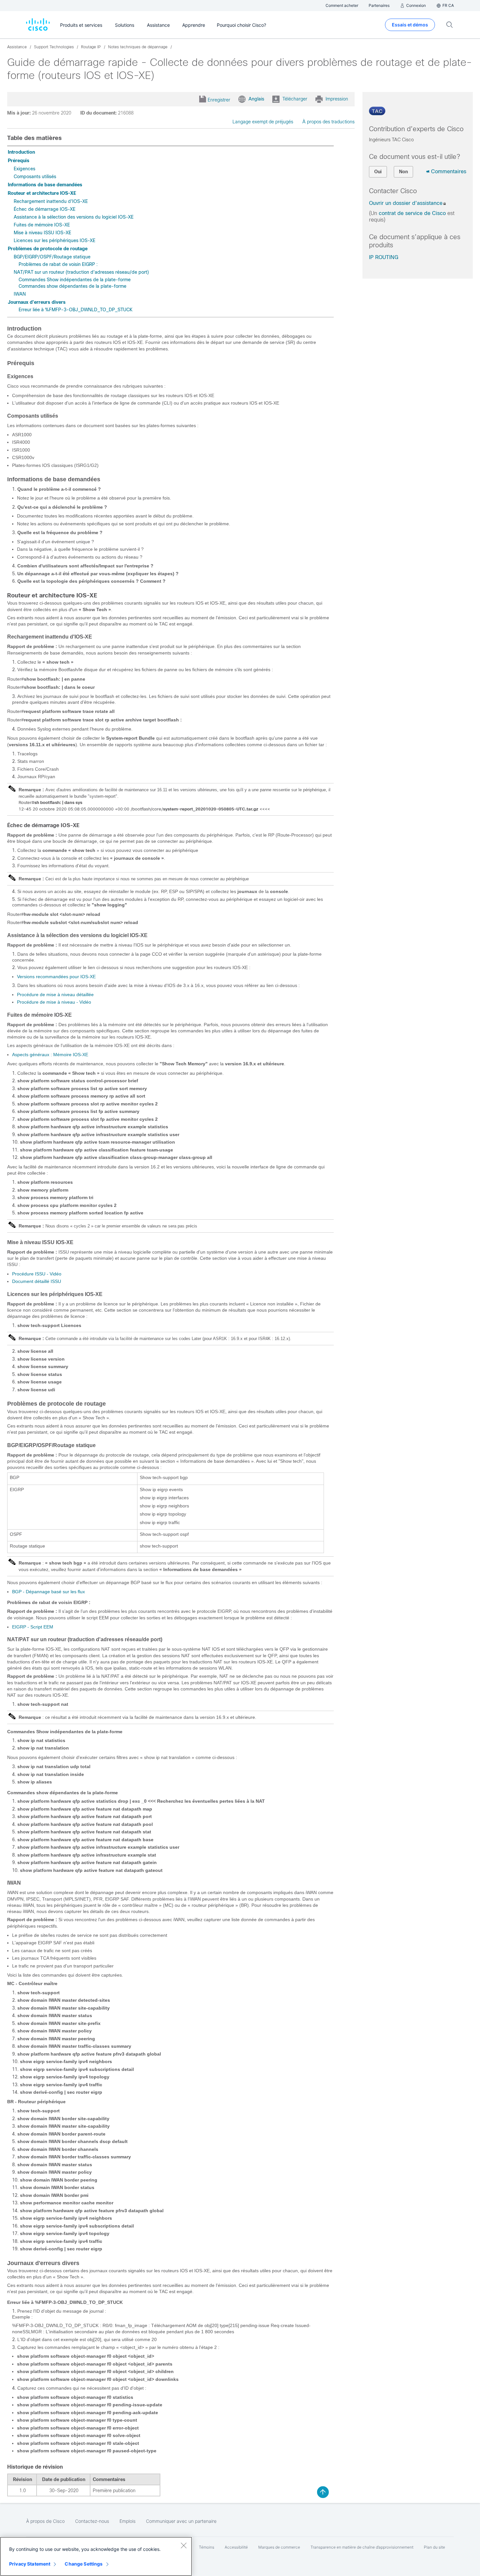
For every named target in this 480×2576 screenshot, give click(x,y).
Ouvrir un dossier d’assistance (406, 203)
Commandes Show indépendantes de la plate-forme (75, 280)
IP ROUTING (384, 257)
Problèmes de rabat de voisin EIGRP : (58, 264)
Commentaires (449, 171)
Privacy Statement (30, 2564)
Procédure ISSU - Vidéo (37, 1274)
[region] (96, 2556)
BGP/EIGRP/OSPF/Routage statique (52, 257)
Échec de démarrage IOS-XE (45, 209)
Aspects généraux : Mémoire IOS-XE (50, 1055)
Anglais (256, 99)
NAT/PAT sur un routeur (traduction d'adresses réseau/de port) (81, 272)
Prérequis (19, 161)
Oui (378, 172)
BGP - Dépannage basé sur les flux (48, 1592)
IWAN (20, 294)
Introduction (21, 152)
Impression (337, 99)
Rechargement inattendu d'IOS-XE (51, 201)
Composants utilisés (35, 177)
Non (403, 172)
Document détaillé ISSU (37, 1281)
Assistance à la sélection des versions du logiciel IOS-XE (74, 217)
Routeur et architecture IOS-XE (42, 193)
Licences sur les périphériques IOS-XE (55, 240)
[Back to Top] (323, 2492)
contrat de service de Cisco (412, 213)
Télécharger (295, 99)
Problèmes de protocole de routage (48, 249)
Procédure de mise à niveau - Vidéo (54, 1002)
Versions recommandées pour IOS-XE (56, 977)
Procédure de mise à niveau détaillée (55, 995)
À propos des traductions (328, 122)
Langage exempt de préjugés (263, 122)
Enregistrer (219, 100)
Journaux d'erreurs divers (37, 302)
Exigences (24, 169)
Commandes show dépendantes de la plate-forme (72, 286)
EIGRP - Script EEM (33, 1627)
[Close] (184, 2545)
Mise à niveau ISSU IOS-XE (42, 233)
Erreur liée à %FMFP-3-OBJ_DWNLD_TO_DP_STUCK (76, 310)
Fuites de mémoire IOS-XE (42, 225)
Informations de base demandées (45, 185)
